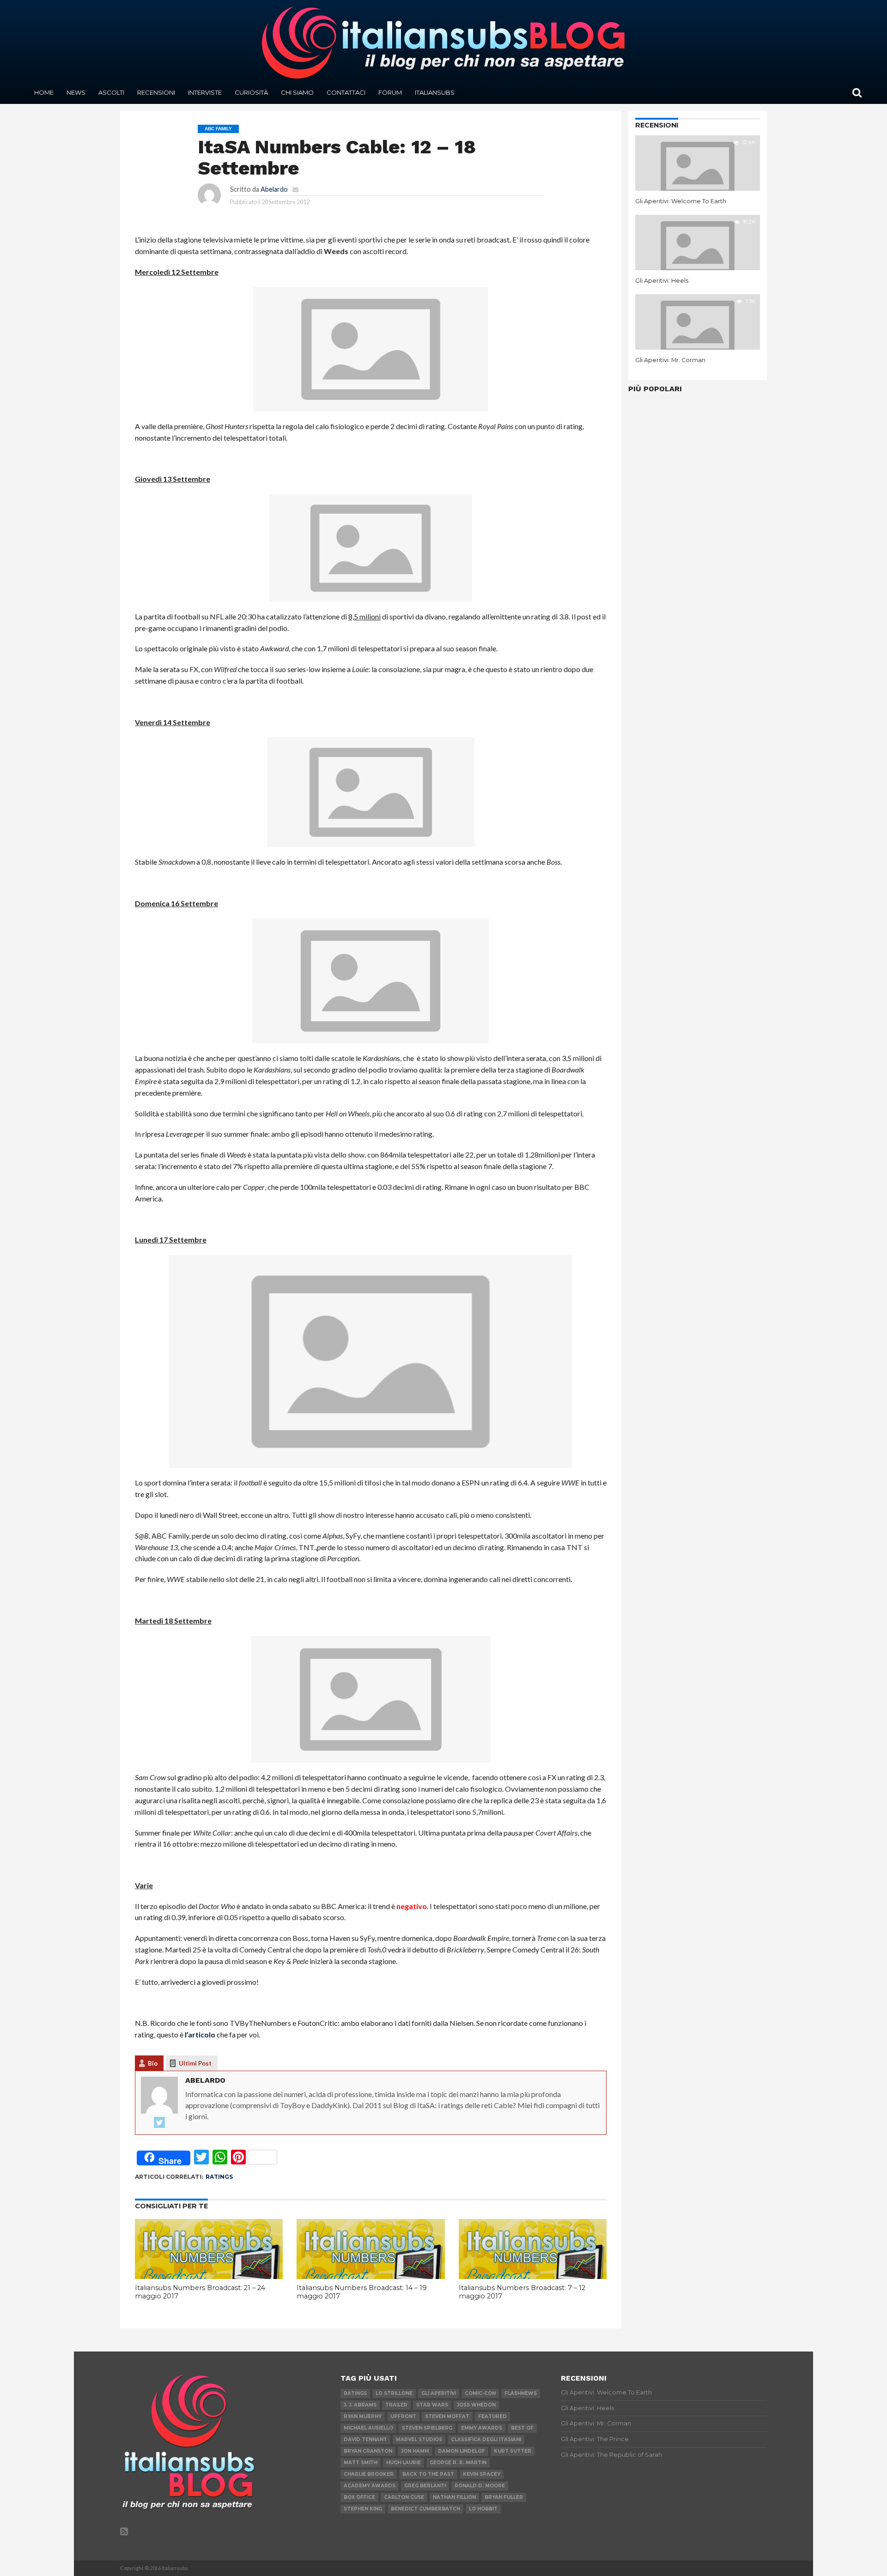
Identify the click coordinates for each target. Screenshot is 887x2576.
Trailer (396, 2405)
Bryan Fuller (504, 2497)
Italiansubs (435, 92)
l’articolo (200, 2034)
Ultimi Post (195, 2063)
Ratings (219, 2177)
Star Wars (432, 2405)
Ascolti (111, 92)
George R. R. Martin (458, 2463)
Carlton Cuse (404, 2497)
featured (492, 2416)
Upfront (403, 2416)
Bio (153, 2063)
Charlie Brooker (369, 2474)
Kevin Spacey (482, 2474)
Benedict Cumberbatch (425, 2509)
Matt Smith (361, 2463)
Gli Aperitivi (439, 2393)
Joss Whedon (476, 2405)
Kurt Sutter (513, 2451)
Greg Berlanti (425, 2486)
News (76, 92)
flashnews (521, 2393)
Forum (390, 92)
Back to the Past (428, 2474)
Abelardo (274, 189)
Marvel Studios (419, 2440)
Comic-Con (480, 2393)
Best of (522, 2428)
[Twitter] (159, 2123)
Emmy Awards (482, 2428)
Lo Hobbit (483, 2509)
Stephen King (363, 2509)
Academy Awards (370, 2486)
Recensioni (156, 92)
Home (44, 92)
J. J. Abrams (360, 2405)
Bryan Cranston (368, 2451)
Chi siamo (297, 92)
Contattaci (346, 92)
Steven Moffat (447, 2416)
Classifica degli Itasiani (486, 2440)
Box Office (359, 2497)
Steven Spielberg (427, 2428)
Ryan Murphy (363, 2416)
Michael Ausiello (368, 2428)
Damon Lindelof (462, 2451)
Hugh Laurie (404, 2463)
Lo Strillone (394, 2393)
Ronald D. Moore (480, 2486)
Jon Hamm (415, 2451)
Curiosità (251, 92)
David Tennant (365, 2440)
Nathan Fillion (454, 2497)
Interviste (205, 92)
